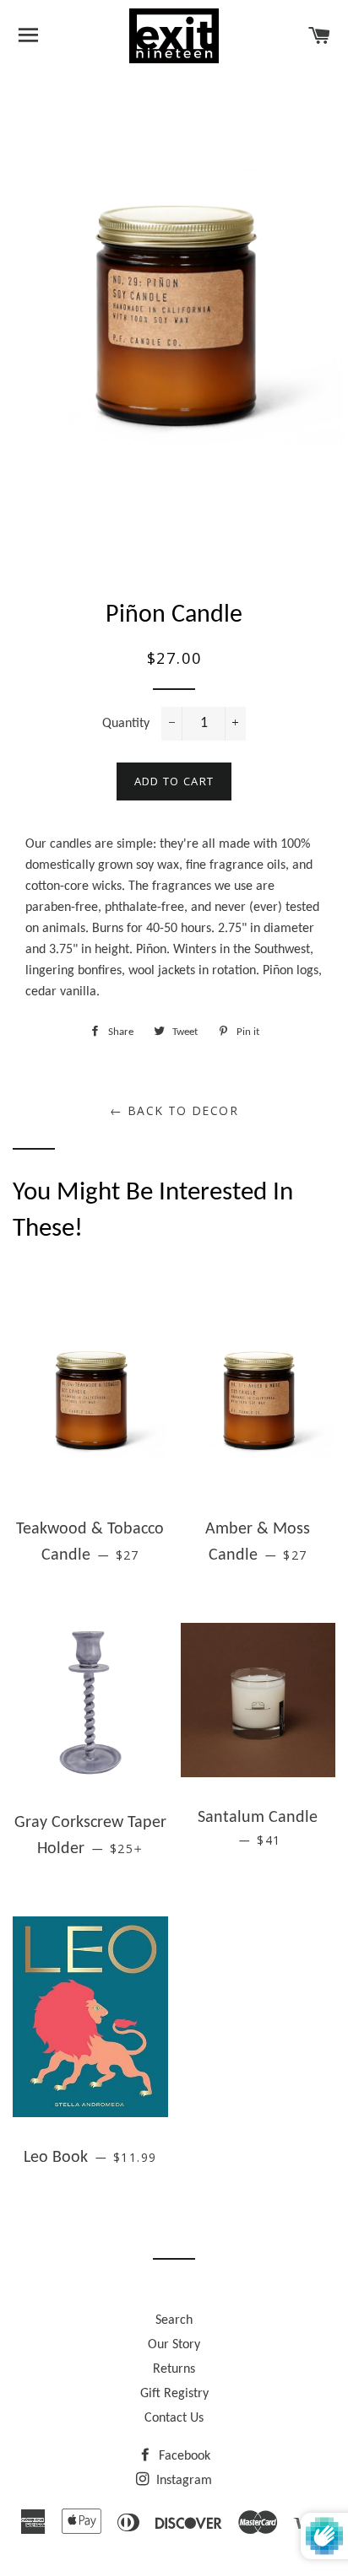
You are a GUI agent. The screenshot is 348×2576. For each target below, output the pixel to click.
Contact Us (174, 2418)
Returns (174, 2369)
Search (174, 2320)
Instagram (182, 2481)
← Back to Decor (174, 1110)
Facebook (183, 2456)
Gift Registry (174, 2394)
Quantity (126, 724)
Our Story (174, 2345)
